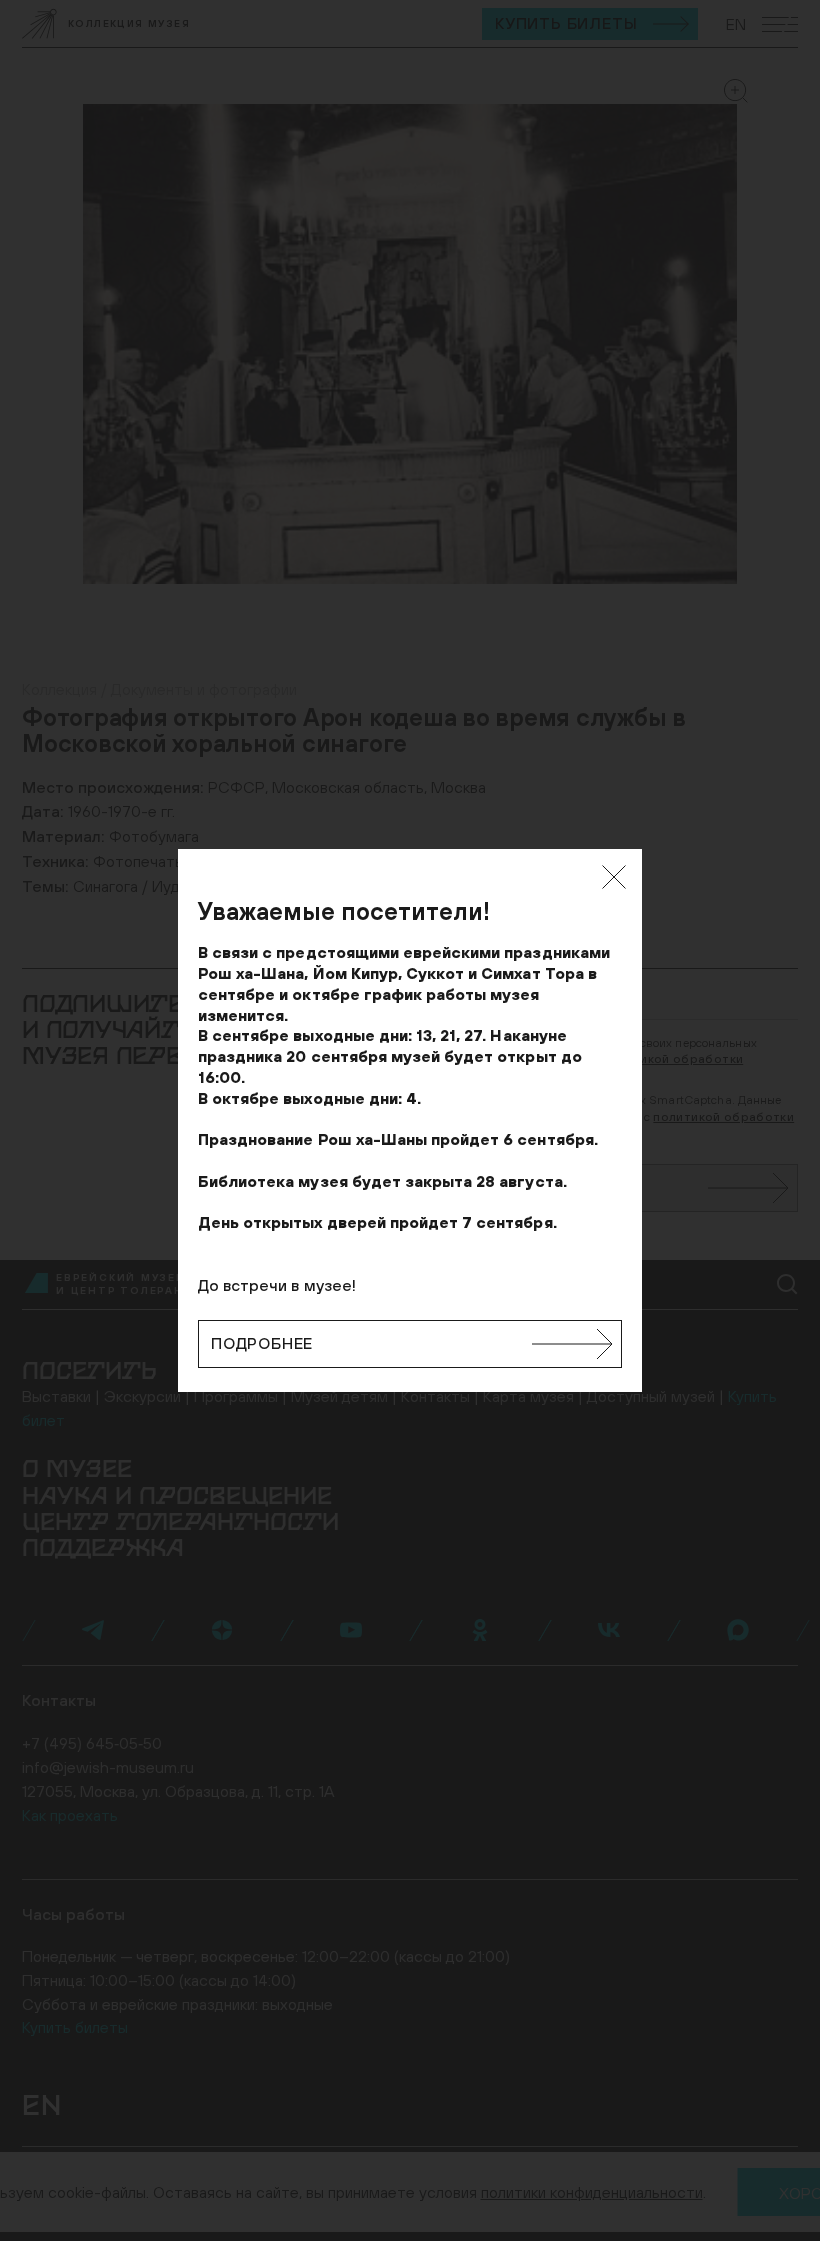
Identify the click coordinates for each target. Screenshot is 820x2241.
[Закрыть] (614, 877)
